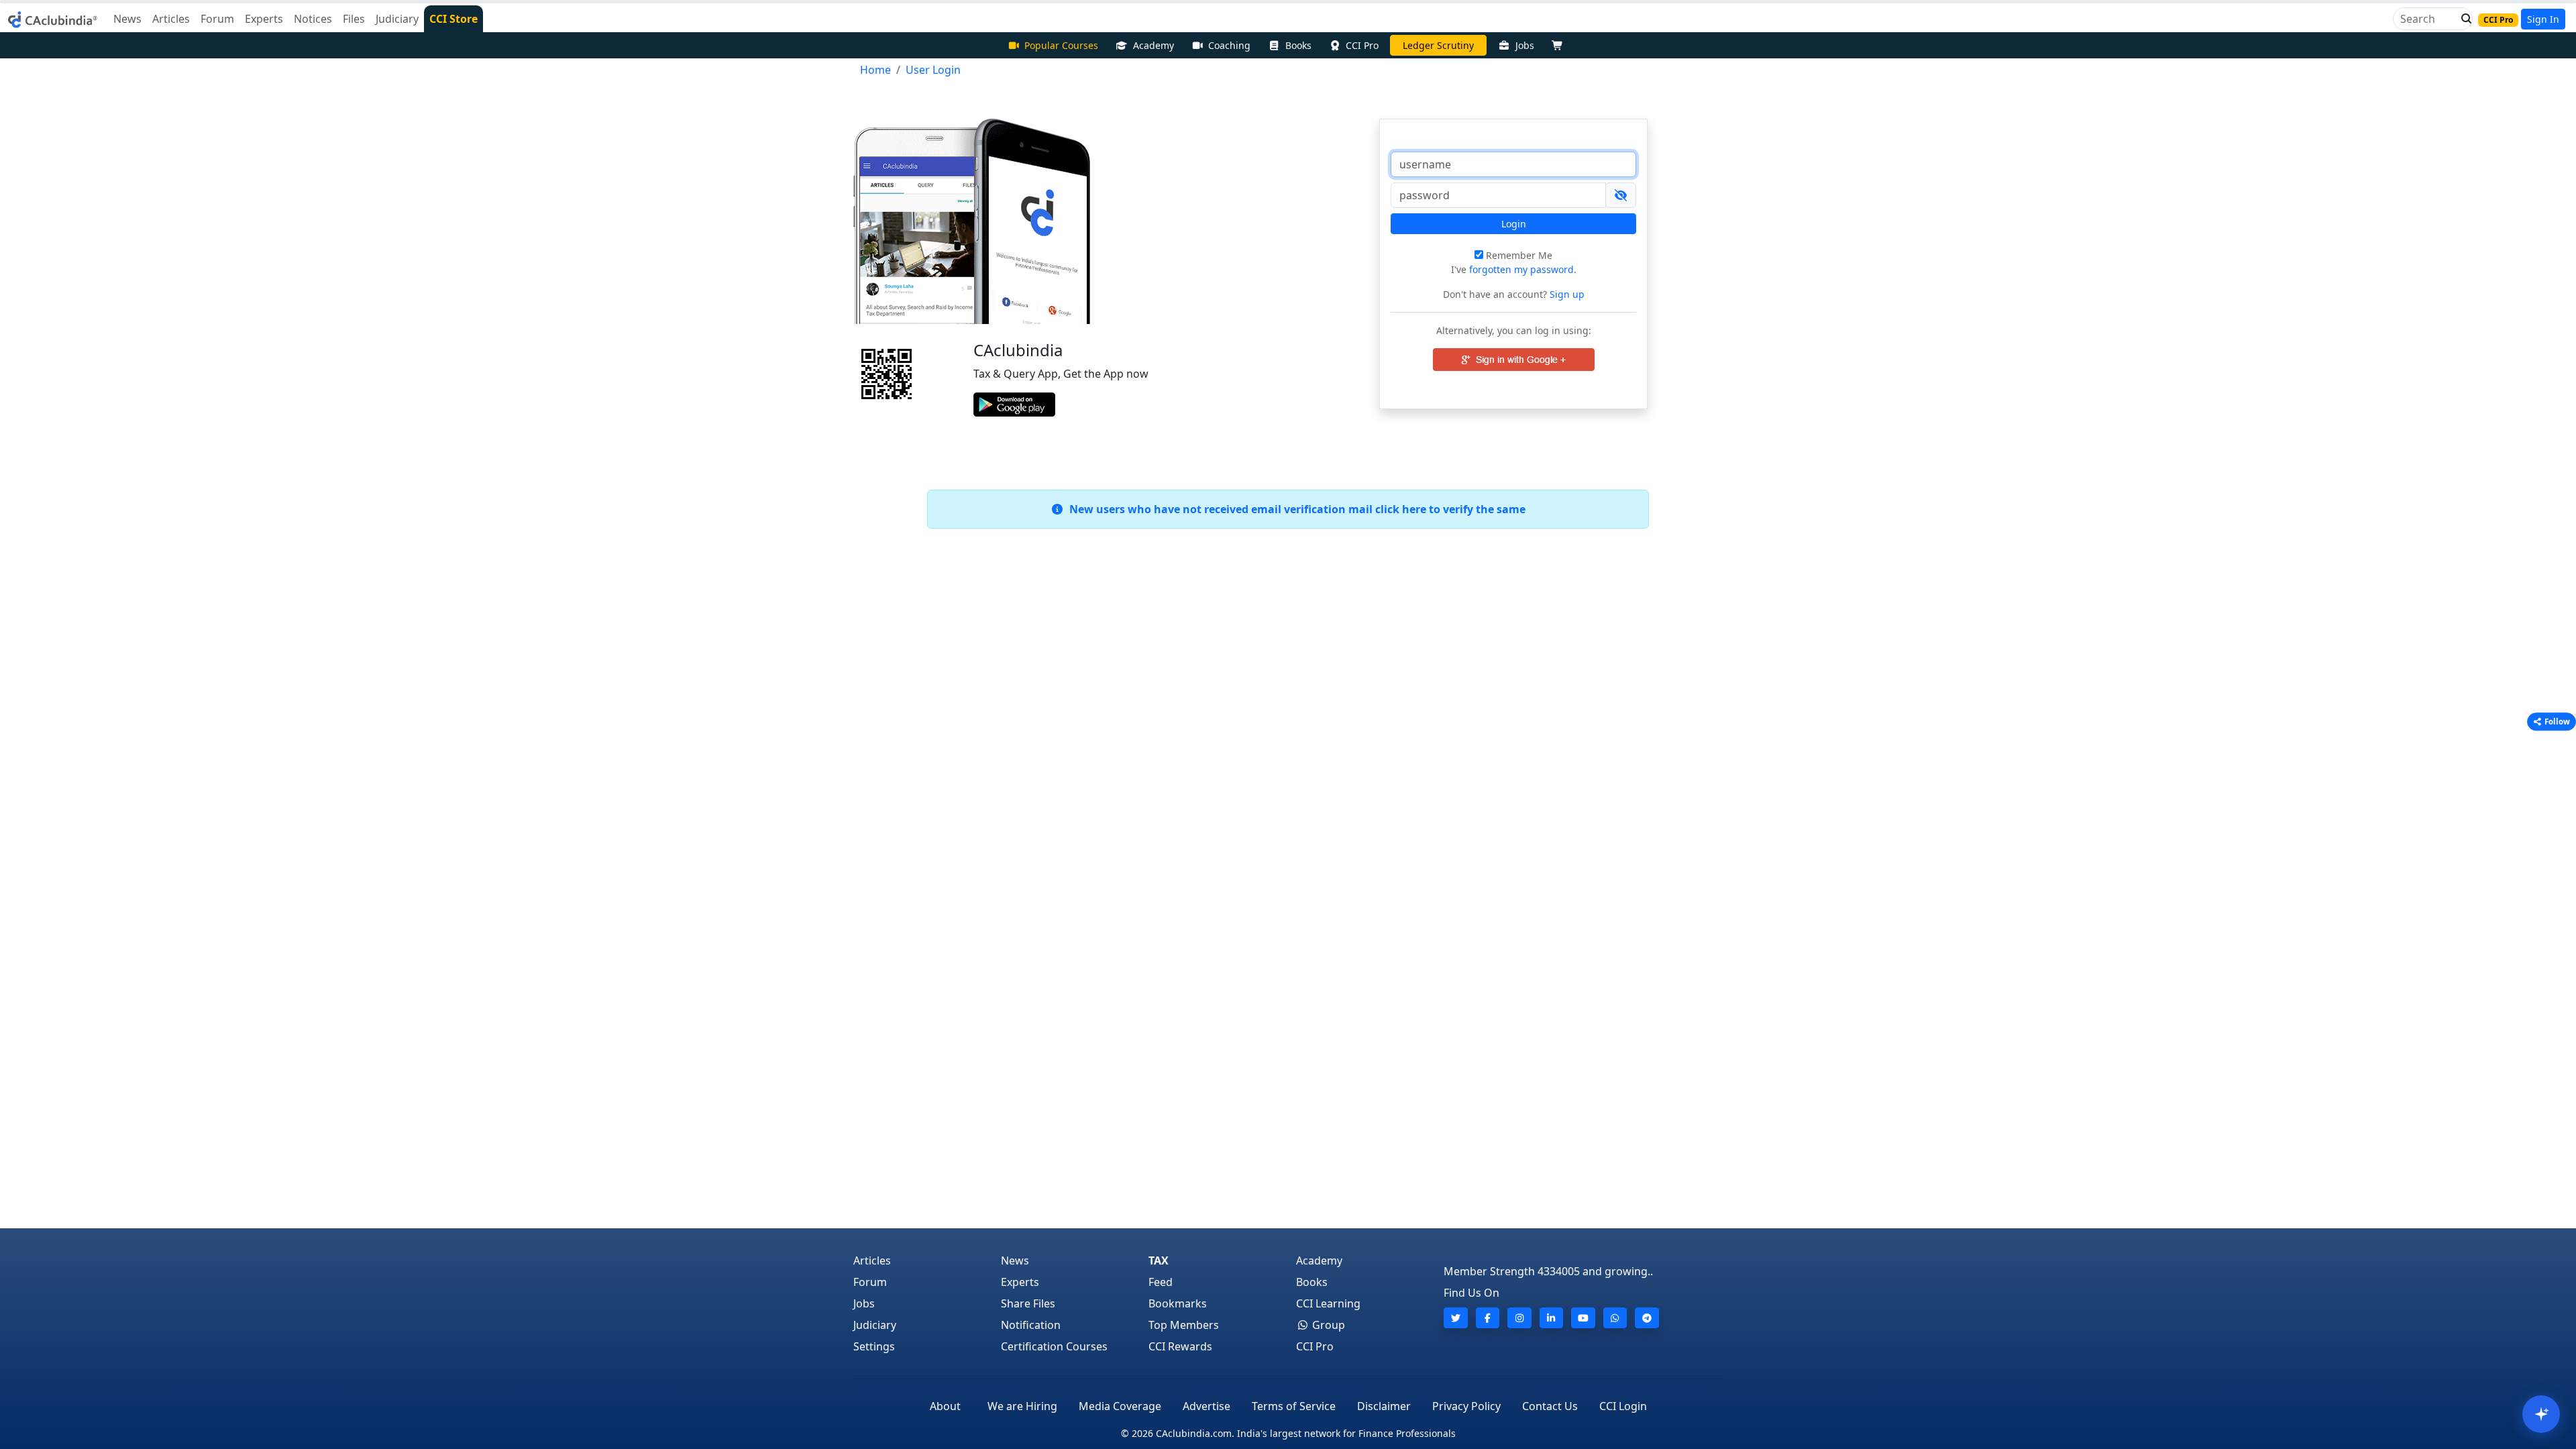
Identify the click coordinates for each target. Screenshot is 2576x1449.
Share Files (1028, 1303)
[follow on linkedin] (1552, 1318)
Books (1298, 45)
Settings (874, 1346)
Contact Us (1550, 1406)
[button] (2463, 19)
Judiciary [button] (397, 19)
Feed (1161, 1282)
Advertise (1206, 1406)
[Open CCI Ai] (2541, 1414)
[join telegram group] (1647, 1318)
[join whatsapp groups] (1615, 1318)
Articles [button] (171, 19)
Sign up (1566, 294)
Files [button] (354, 19)
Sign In (2543, 19)
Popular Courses (1061, 45)
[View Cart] (1560, 45)
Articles (872, 1260)
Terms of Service (1294, 1406)
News (1015, 1260)
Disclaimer (1384, 1406)
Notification (1031, 1325)
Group (1327, 1325)
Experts (1020, 1282)
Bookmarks (1178, 1303)
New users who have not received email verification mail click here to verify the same (1295, 509)
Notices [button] (313, 19)
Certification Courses (1054, 1346)
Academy (1153, 45)
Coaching (1229, 45)
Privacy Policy (1466, 1406)
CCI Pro (1362, 45)
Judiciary (875, 1325)
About (945, 1406)
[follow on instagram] (1519, 1318)
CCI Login (1623, 1406)
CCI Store (453, 19)
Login (1514, 224)
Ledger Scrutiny (1438, 45)
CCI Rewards (1180, 1346)
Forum (870, 1282)
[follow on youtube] (1583, 1318)
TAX (1159, 1260)
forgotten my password (1521, 269)
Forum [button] (217, 19)
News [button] (127, 19)
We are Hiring (1022, 1406)
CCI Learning (1328, 1303)
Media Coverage (1120, 1406)
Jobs (1525, 45)
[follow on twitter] (1456, 1318)
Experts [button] (264, 19)
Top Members (1184, 1325)
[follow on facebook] (1488, 1318)
